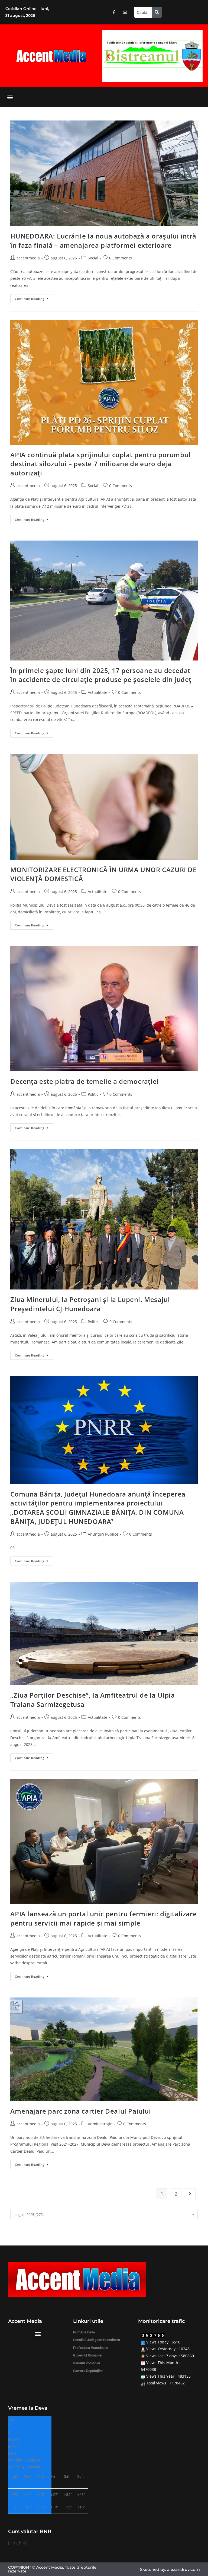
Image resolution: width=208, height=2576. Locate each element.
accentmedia (28, 258)
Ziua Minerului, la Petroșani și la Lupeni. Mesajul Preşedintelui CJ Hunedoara (90, 1304)
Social (93, 258)
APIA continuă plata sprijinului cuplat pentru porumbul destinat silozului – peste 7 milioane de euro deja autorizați (100, 464)
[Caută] (157, 12)
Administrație (100, 2124)
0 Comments (121, 258)
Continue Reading (34, 297)
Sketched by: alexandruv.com (170, 2569)
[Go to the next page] (190, 2194)
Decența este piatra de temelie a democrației (84, 1081)
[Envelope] (125, 12)
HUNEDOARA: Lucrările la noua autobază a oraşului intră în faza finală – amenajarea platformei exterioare (103, 241)
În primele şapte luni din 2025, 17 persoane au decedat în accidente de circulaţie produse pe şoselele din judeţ (101, 675)
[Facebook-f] (114, 12)
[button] (108, 56)
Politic (93, 1094)
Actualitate (97, 692)
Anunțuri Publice (103, 1534)
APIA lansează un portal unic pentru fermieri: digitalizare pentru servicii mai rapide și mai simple (103, 1918)
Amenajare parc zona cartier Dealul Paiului (81, 2111)
